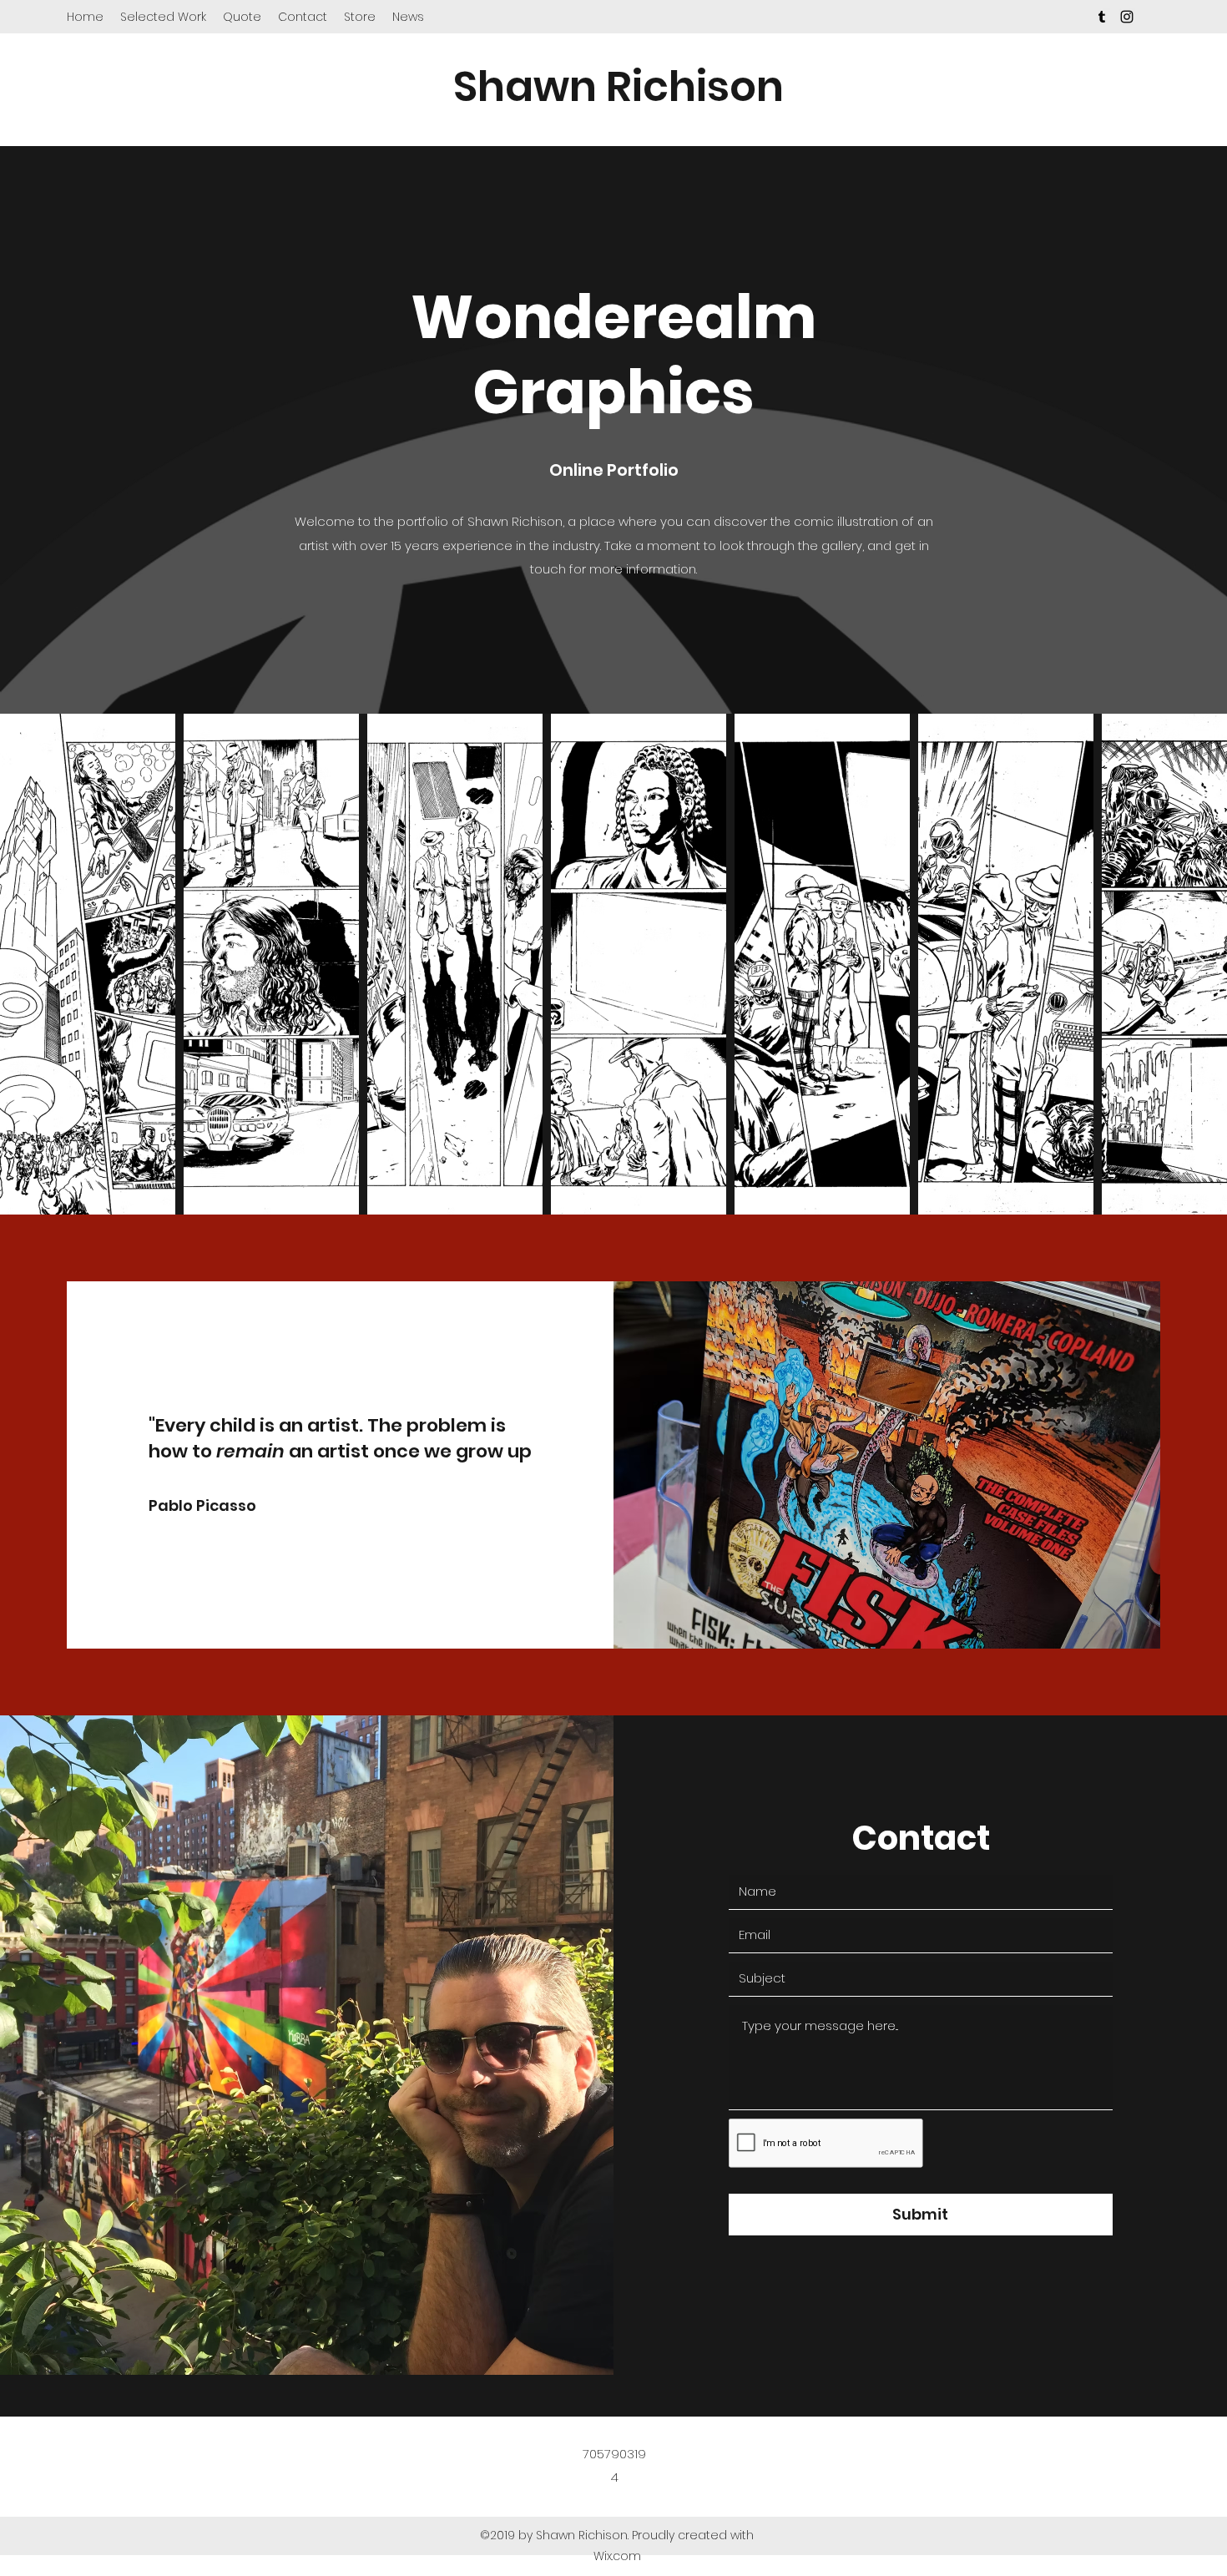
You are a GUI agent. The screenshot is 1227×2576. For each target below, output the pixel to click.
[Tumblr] (1102, 17)
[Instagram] (1127, 17)
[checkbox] (39, 1178)
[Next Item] (1198, 965)
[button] (140, 1181)
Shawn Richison (619, 86)
